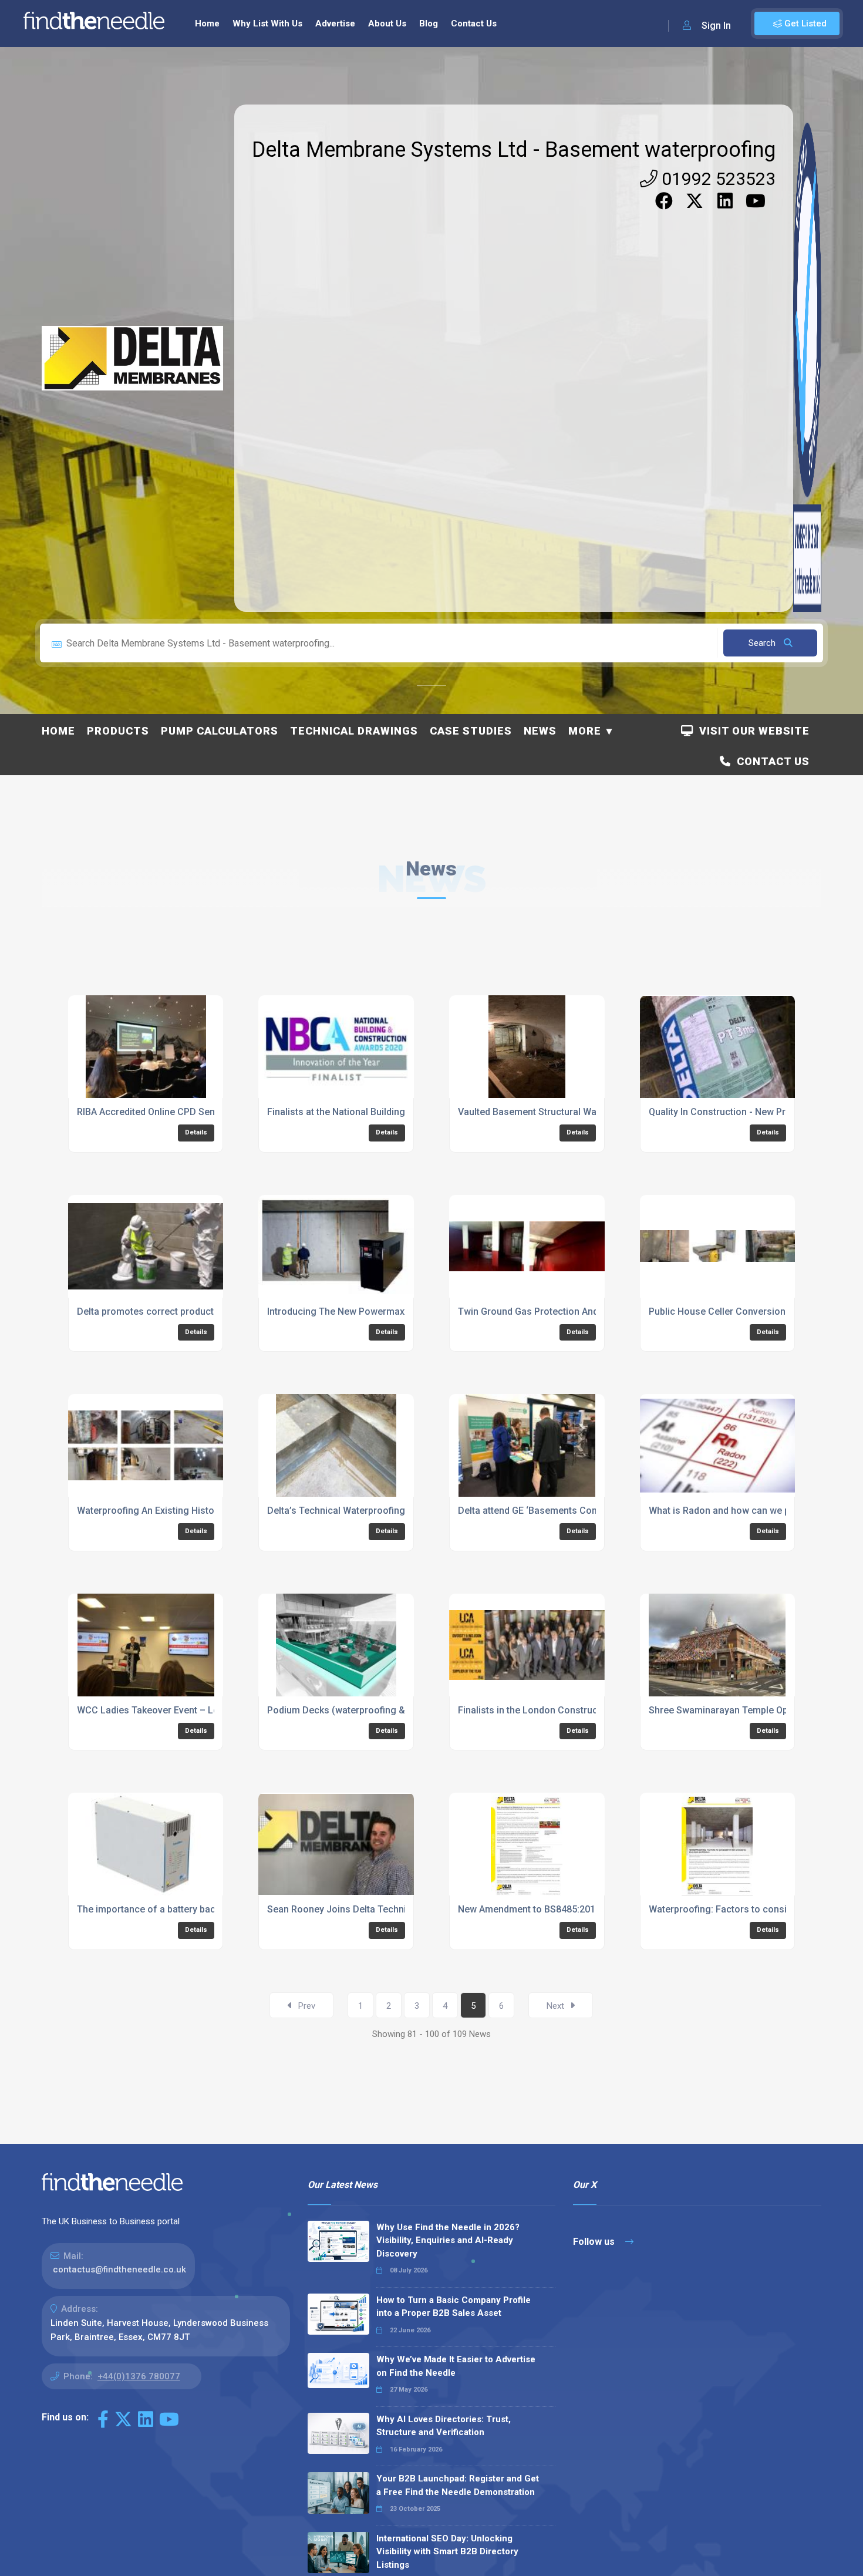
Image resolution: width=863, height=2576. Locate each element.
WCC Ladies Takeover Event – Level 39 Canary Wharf (191, 1710)
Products (118, 731)
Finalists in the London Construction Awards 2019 (565, 1710)
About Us (387, 23)
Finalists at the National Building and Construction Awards (392, 1112)
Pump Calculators (220, 731)
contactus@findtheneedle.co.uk (119, 2269)
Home (207, 23)
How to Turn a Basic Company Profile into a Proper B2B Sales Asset (454, 2307)
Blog (429, 23)
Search (763, 643)
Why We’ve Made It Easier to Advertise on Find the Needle (456, 2366)
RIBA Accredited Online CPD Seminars (158, 1112)
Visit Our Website (751, 731)
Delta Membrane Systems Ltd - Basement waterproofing (514, 150)
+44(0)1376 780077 (139, 2376)
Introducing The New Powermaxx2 (341, 1311)
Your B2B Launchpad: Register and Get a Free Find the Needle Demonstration (458, 2485)
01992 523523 (717, 179)
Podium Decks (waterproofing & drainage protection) (382, 1710)
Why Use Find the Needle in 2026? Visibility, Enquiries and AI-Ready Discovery (448, 2240)
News (540, 731)
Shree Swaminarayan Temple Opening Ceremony (754, 1710)
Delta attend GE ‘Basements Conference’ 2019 (557, 1511)
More (585, 731)
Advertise (335, 23)
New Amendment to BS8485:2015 (529, 1909)
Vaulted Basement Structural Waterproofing (552, 1112)
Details (196, 1132)
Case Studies (471, 731)
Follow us (595, 2242)
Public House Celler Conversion (717, 1311)
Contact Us (474, 23)
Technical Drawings (354, 731)
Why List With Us (267, 23)
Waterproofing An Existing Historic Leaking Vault (181, 1511)
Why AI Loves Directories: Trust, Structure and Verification (444, 2426)
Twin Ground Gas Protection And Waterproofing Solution (579, 1311)
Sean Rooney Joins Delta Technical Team (356, 1909)
